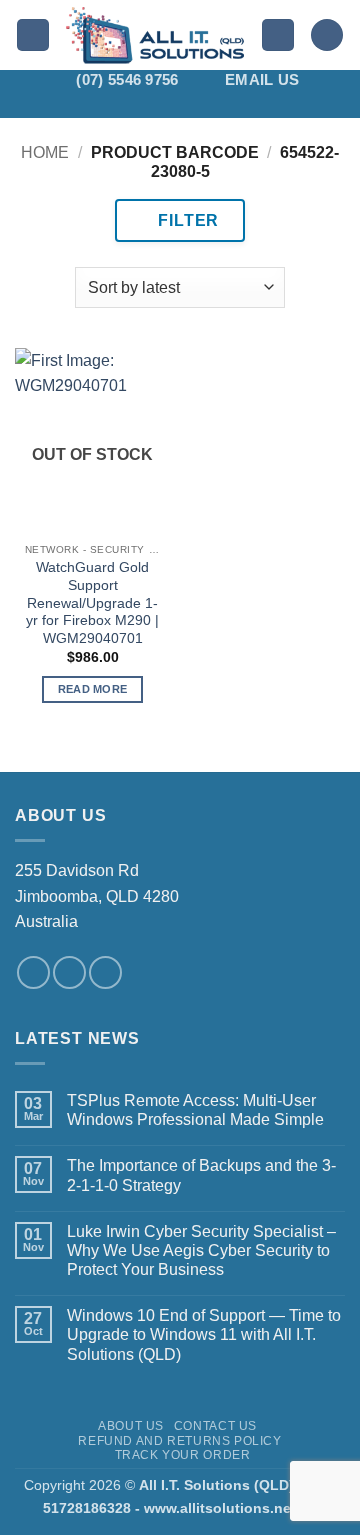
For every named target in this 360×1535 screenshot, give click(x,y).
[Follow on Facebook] (89, 105)
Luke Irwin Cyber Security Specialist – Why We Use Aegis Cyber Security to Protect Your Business (201, 1250)
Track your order (183, 1455)
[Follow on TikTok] (141, 105)
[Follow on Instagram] (115, 105)
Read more (93, 689)
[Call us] (105, 972)
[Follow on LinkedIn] (245, 105)
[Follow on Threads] (193, 105)
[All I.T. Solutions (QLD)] (155, 35)
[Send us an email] (69, 972)
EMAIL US (262, 79)
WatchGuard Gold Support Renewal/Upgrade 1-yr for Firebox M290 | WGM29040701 (92, 603)
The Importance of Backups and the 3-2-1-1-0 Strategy (201, 1175)
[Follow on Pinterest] (219, 105)
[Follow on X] (167, 105)
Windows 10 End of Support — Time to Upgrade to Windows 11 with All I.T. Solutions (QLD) (204, 1334)
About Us (131, 1426)
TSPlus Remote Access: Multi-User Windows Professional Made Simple (195, 1110)
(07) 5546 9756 (127, 79)
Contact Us (215, 1426)
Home (45, 152)
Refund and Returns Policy (179, 1441)
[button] (33, 35)
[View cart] (327, 35)
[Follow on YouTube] (271, 105)
